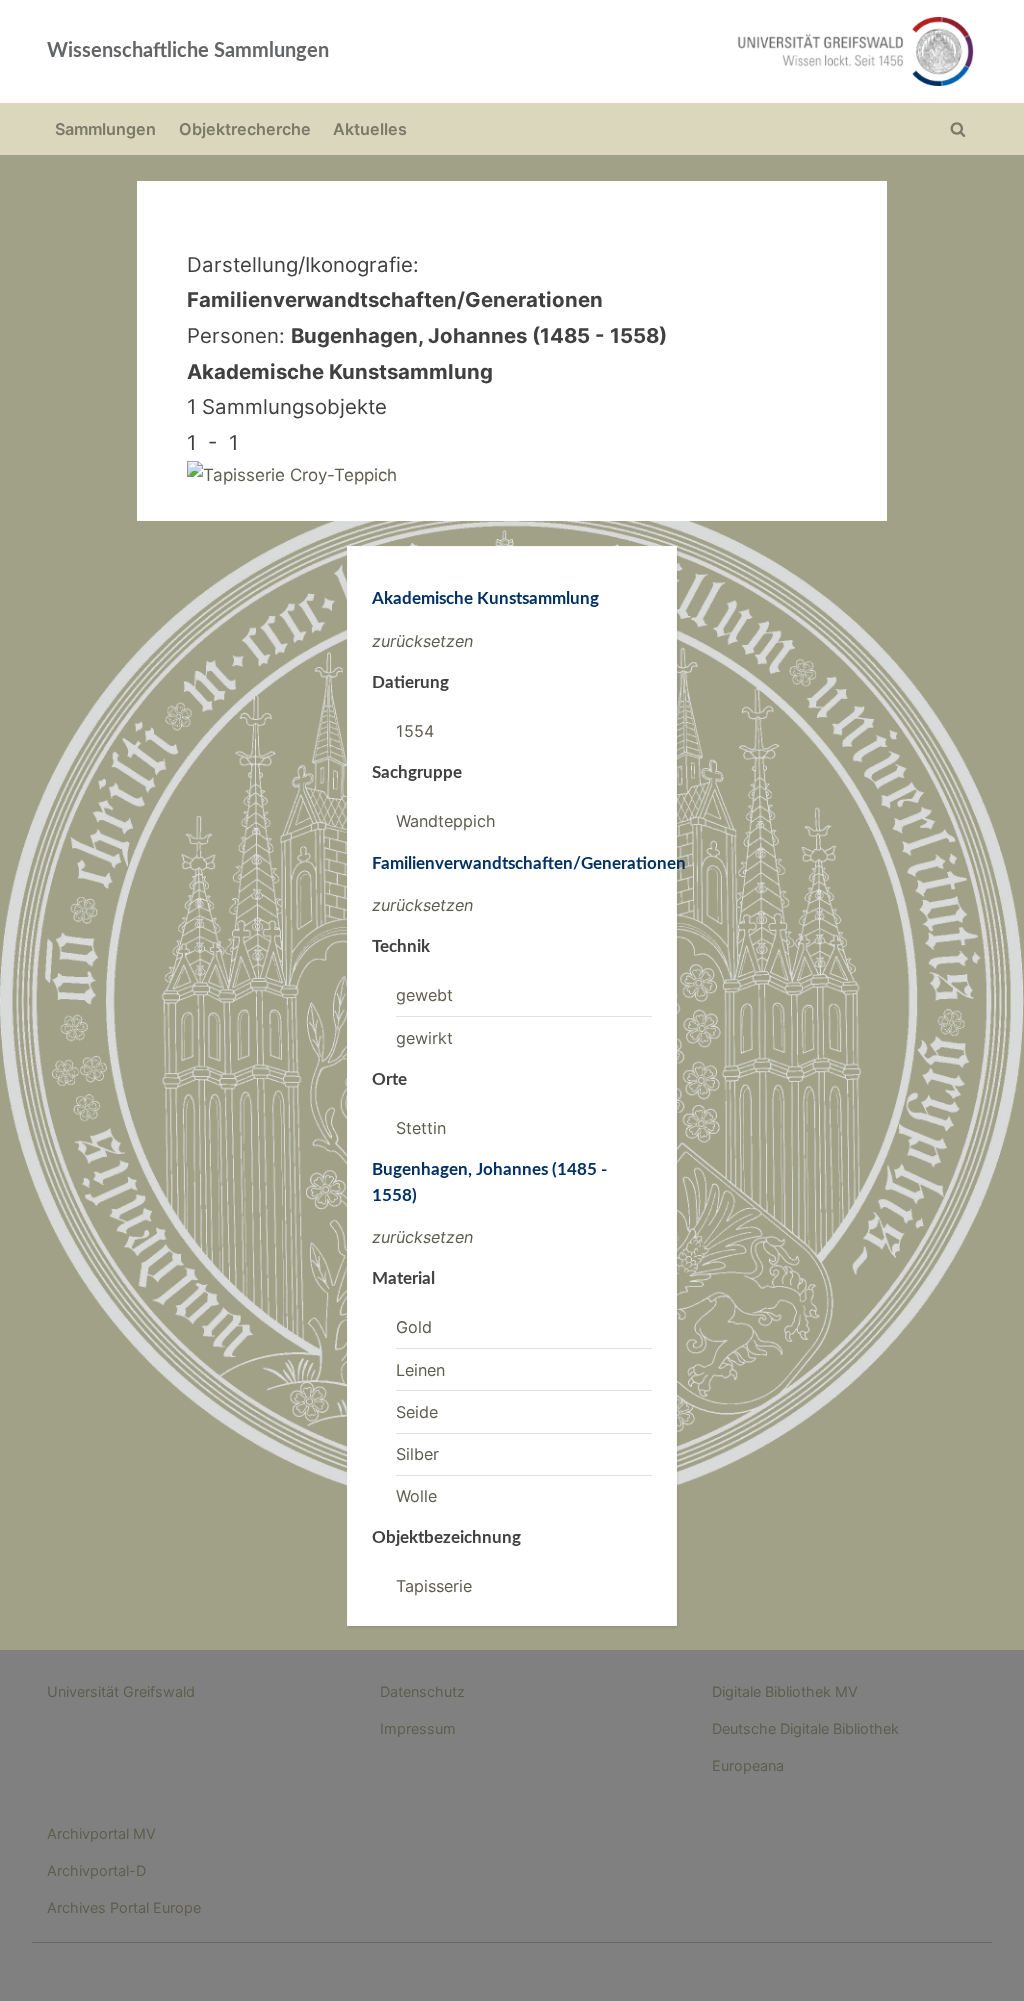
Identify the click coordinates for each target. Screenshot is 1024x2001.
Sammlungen (105, 129)
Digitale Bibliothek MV (785, 1691)
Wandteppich (446, 821)
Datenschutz (422, 1691)
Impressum (418, 1728)
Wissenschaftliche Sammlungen (188, 51)
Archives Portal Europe (124, 1907)
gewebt (424, 995)
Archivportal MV (101, 1833)
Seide (417, 1412)
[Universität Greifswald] (698, 51)
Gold (414, 1327)
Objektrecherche (245, 129)
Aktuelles (370, 129)
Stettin (421, 1128)
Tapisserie (434, 1586)
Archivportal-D (96, 1870)
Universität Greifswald (121, 1691)
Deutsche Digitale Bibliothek (805, 1728)
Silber (417, 1454)
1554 (415, 731)
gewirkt (424, 1038)
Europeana (748, 1765)
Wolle (416, 1496)
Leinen (420, 1370)
